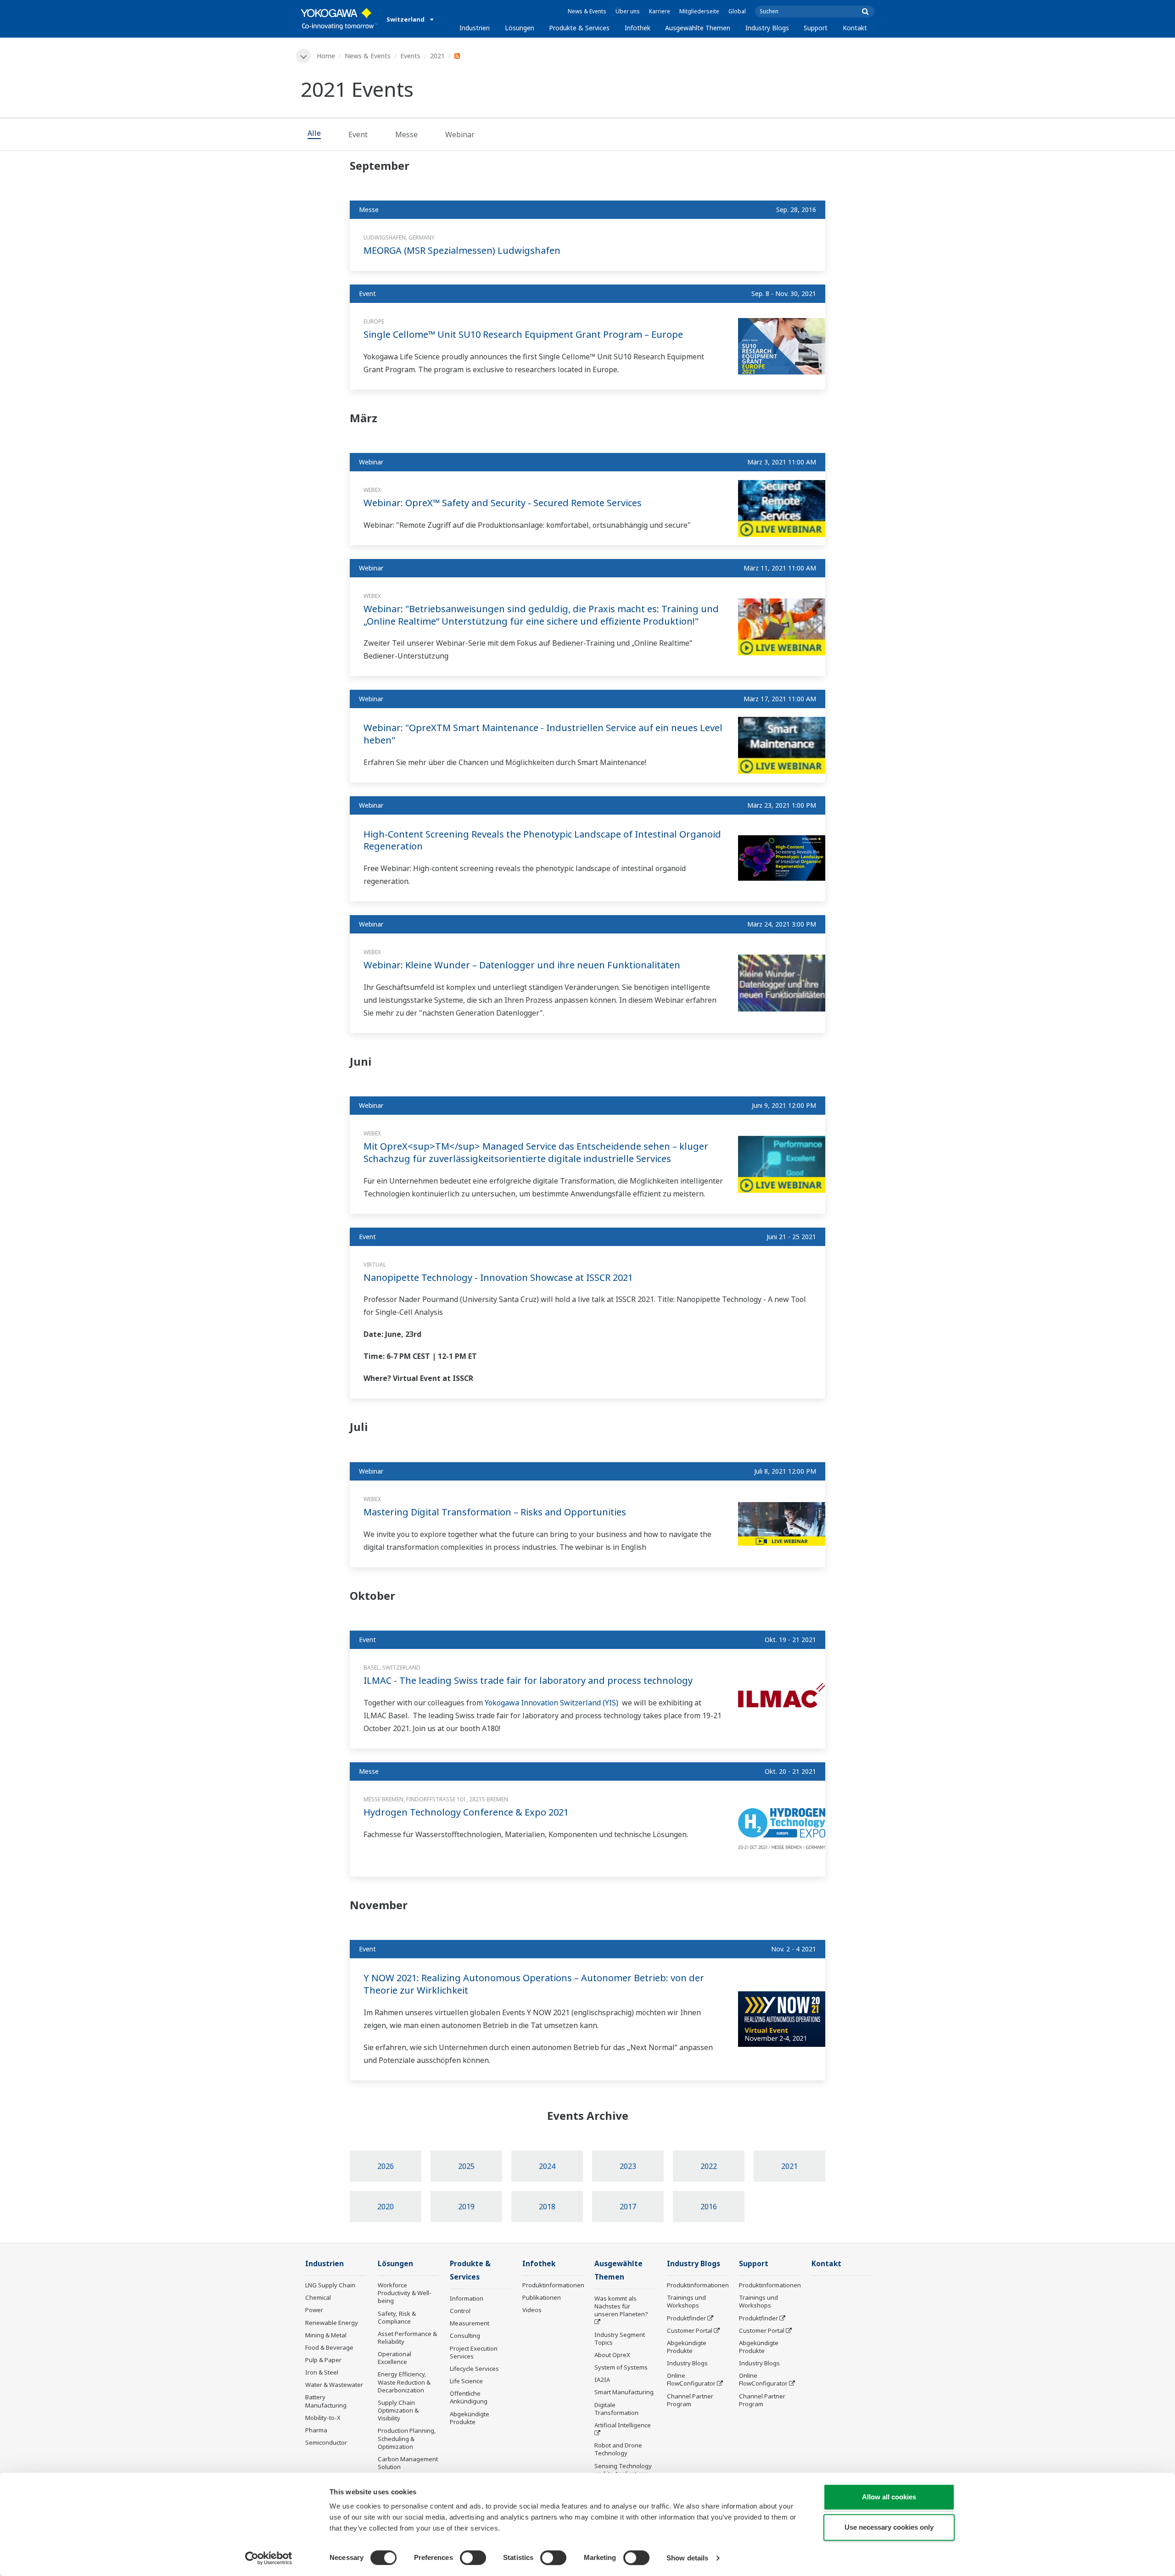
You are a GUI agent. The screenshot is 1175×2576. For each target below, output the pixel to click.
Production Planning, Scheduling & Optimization (407, 2438)
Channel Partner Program (690, 2400)
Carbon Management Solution (408, 2463)
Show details (687, 2558)
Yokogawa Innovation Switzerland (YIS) (552, 1703)
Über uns (628, 11)
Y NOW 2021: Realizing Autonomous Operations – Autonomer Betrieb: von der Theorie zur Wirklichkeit (534, 1984)
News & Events (587, 11)
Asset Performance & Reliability (407, 2338)
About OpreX (612, 2355)
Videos (532, 2310)
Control (460, 2311)
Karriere (660, 11)
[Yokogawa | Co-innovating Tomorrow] (339, 19)
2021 (437, 56)
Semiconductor (326, 2442)
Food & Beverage (329, 2347)
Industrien (475, 28)
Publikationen (542, 2297)
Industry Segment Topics (620, 2339)
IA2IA (602, 2380)
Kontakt (855, 28)
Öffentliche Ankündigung (469, 2397)
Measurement (470, 2323)
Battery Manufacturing (326, 2401)
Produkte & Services (579, 28)
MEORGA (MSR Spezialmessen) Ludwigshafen (462, 250)
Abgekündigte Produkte (470, 2418)
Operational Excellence (394, 2358)
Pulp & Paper (323, 2360)
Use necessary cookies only (889, 2527)
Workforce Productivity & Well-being (405, 2293)
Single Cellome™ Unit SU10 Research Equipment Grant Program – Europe (523, 334)
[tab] (314, 134)
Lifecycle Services (474, 2369)
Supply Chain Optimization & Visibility (398, 2410)
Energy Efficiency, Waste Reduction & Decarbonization (404, 2382)
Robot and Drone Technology (618, 2449)
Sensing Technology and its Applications (623, 2470)
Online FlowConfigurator (691, 2379)
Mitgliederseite (699, 11)
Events (410, 56)
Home (326, 56)
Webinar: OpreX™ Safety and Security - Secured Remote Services (503, 503)
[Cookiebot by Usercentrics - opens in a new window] (269, 2558)
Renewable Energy (332, 2323)
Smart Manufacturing (624, 2392)
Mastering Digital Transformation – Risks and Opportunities (495, 1512)
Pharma (316, 2430)
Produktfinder (686, 2318)
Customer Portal (690, 2330)
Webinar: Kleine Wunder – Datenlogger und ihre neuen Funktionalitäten (522, 965)
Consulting (465, 2336)
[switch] (473, 2558)
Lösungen (520, 28)
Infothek (638, 28)
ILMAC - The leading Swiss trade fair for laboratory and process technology (528, 1680)
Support (816, 28)
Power (314, 2310)
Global (737, 11)
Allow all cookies (889, 2497)
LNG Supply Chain (330, 2285)
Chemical (318, 2297)
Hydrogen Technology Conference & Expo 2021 (466, 1812)
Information (467, 2298)
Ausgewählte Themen (698, 28)
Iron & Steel (322, 2372)
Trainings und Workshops (686, 2301)
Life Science (466, 2381)
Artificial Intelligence (623, 2425)
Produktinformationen (553, 2285)
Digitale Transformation (616, 2409)
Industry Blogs (767, 28)
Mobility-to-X (323, 2418)
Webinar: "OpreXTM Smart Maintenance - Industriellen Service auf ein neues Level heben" (543, 734)
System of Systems (621, 2367)
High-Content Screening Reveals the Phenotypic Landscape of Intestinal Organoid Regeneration (542, 840)
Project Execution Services (474, 2352)
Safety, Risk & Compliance (397, 2317)
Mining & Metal (326, 2335)
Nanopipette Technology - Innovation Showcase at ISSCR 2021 (498, 1277)
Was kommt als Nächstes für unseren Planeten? (621, 2306)
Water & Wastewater (334, 2385)
